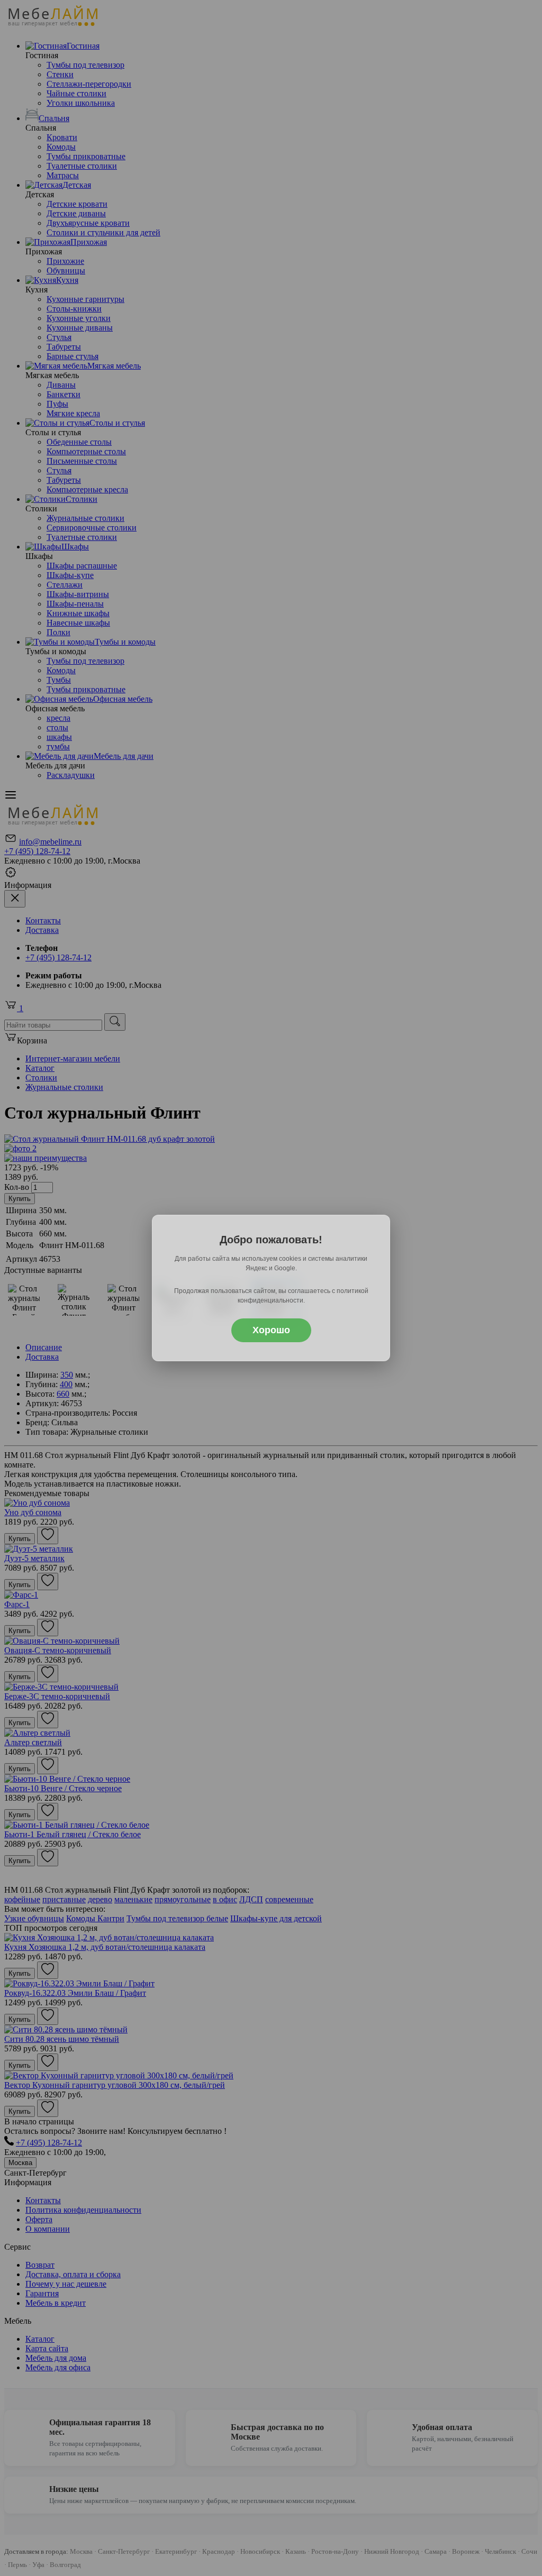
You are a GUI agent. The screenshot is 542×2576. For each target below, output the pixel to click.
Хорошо (271, 1330)
